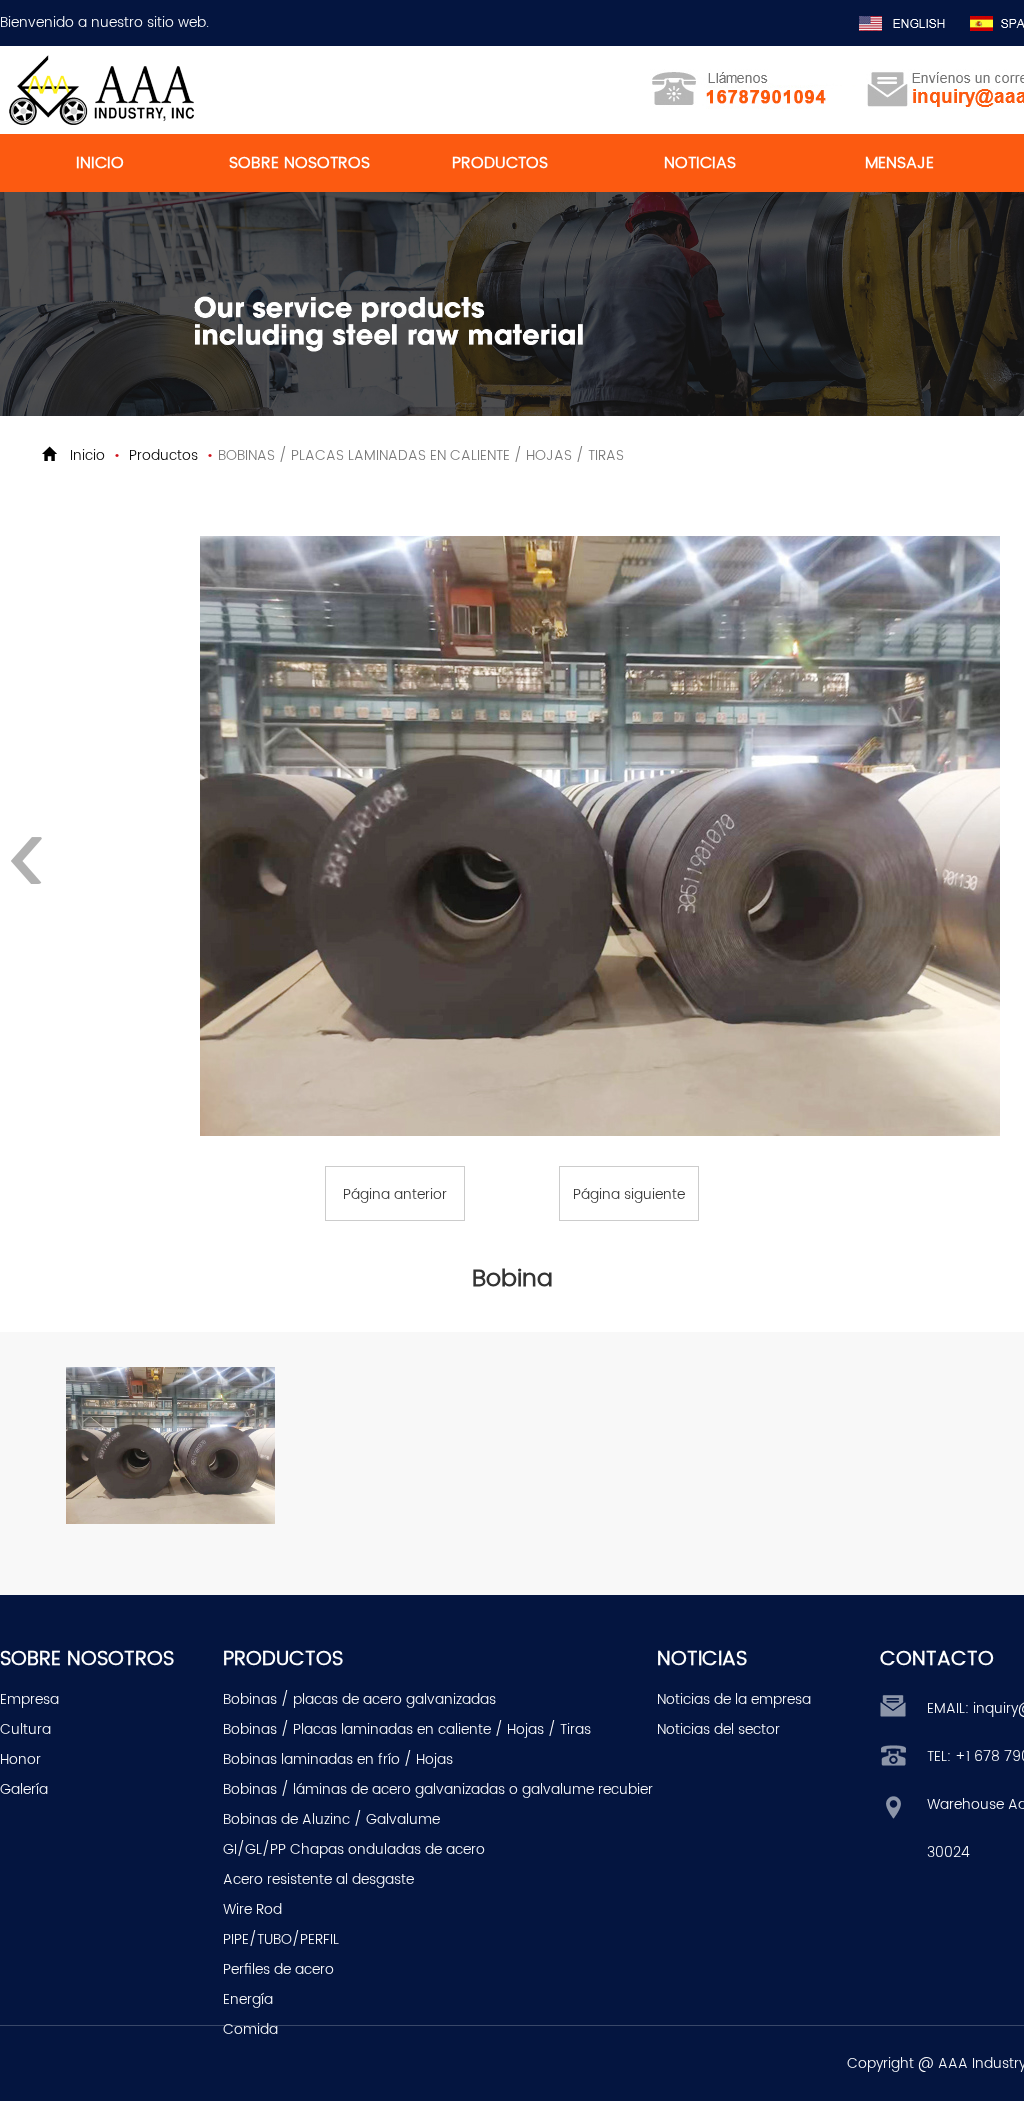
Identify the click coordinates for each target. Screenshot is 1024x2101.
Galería (24, 1789)
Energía (248, 1999)
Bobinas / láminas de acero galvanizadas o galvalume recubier (438, 1789)
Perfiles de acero (278, 1969)
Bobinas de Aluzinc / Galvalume (331, 1819)
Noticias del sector (718, 1729)
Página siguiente (629, 1194)
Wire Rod (252, 1909)
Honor (20, 1759)
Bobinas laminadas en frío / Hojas (338, 1759)
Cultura (25, 1729)
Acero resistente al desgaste (318, 1879)
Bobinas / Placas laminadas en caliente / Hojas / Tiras (407, 1729)
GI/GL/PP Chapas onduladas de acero (354, 1849)
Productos (163, 455)
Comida (250, 2029)
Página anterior (395, 1194)
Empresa (29, 1699)
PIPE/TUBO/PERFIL (281, 1939)
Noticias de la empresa (734, 1699)
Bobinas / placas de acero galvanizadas (359, 1699)
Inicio (87, 455)
